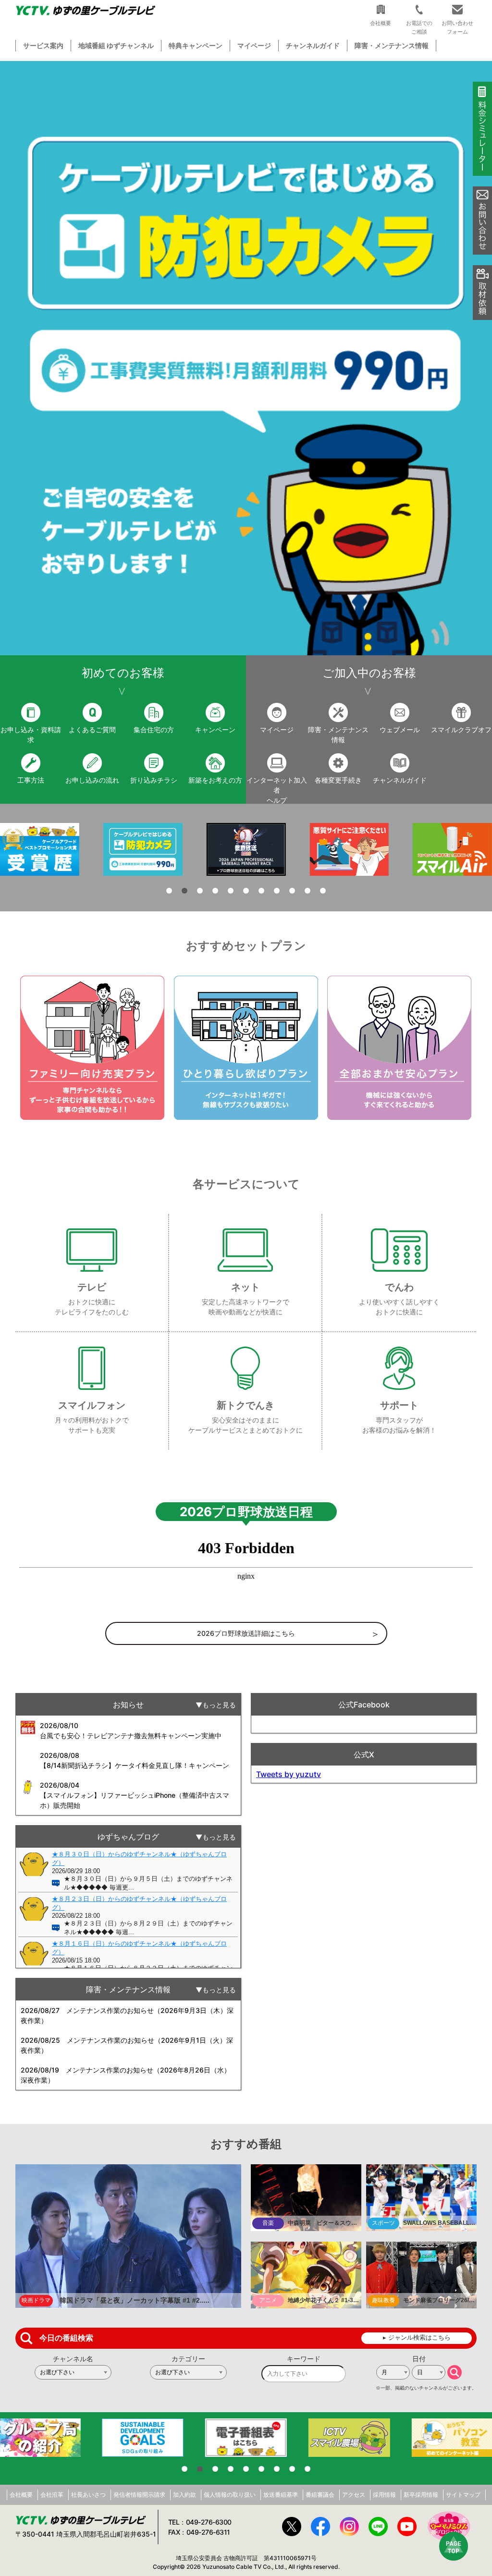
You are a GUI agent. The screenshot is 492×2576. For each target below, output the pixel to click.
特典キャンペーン (196, 45)
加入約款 (184, 2495)
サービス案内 (43, 45)
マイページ (254, 45)
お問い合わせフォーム (457, 27)
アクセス (354, 2495)
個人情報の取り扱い (230, 2495)
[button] (246, 358)
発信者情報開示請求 (139, 2495)
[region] (246, 358)
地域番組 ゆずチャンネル (116, 45)
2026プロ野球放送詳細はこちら (246, 1633)
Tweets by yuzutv (289, 1774)
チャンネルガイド (313, 45)
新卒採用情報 (421, 2495)
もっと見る (219, 1705)
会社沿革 (52, 2495)
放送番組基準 (281, 2495)
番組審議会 (320, 2495)
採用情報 (384, 2495)
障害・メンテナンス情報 (392, 45)
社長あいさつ (88, 2495)
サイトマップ (463, 2495)
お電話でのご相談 (419, 27)
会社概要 (21, 2495)
